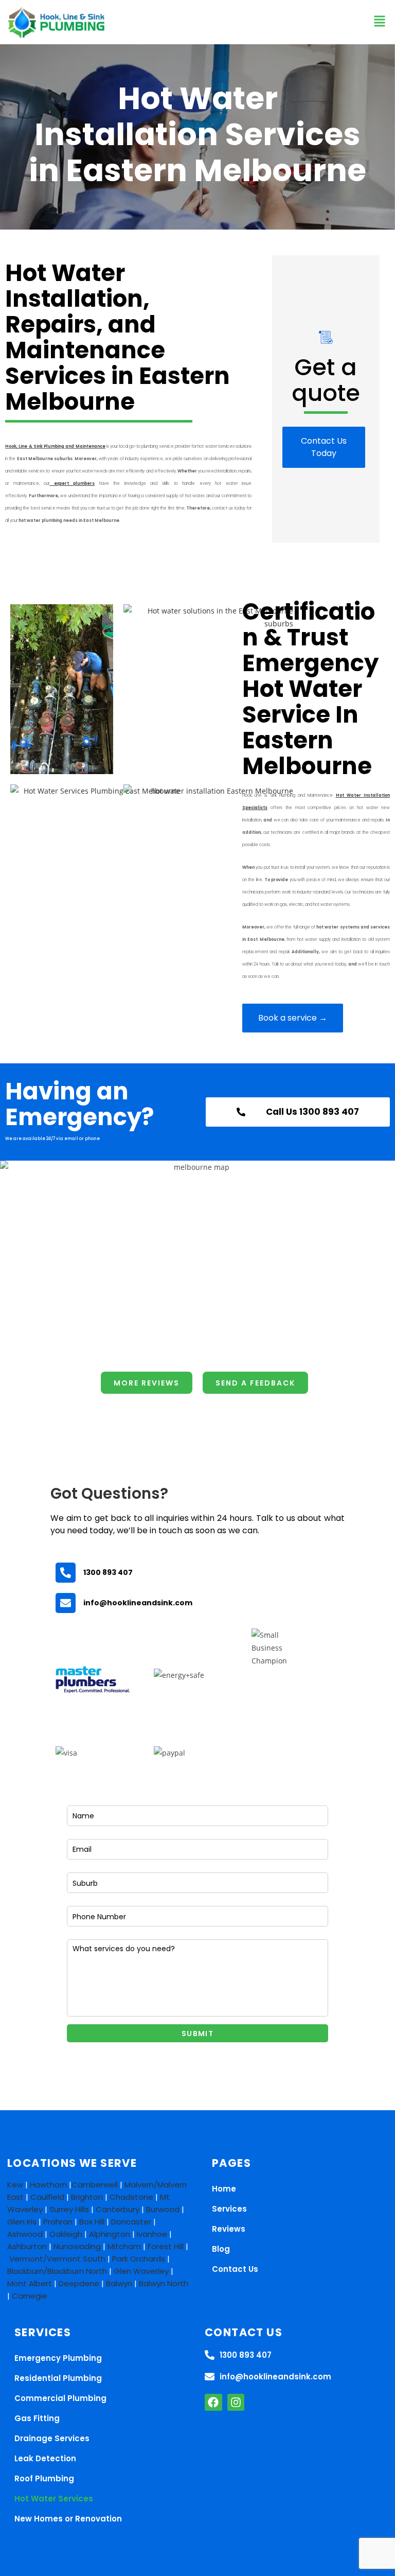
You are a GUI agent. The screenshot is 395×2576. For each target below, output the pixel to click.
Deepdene (79, 2283)
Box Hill (92, 2222)
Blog (221, 2249)
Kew (15, 2185)
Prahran (58, 2222)
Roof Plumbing (44, 2478)
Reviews (229, 2229)
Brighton (87, 2197)
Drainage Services (52, 2438)
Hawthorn (48, 2185)
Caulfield (47, 2197)
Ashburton (27, 2246)
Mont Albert (30, 2283)
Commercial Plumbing (60, 2398)
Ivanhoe (152, 2234)
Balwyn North (164, 2283)
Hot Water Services (54, 2499)
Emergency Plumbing (58, 2358)
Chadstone (131, 2197)
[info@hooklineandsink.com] (66, 1603)
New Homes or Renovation (68, 2519)
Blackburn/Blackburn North (57, 2271)
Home (224, 2189)
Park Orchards (139, 2259)
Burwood (163, 2209)
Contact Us (235, 2269)
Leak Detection (45, 2458)
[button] (379, 22)
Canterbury (118, 2209)
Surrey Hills (69, 2209)
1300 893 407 (108, 1572)
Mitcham (124, 2246)
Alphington (110, 2234)
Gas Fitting (37, 2418)
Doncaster (131, 2222)
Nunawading (77, 2246)
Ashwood (25, 2234)
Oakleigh (66, 2234)
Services (229, 2209)
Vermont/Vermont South (57, 2259)
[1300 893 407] (66, 1573)
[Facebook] (213, 2403)
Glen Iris (22, 2222)
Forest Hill (166, 2246)
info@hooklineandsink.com (138, 1603)
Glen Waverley (141, 2271)
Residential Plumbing (58, 2378)
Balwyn (119, 2283)
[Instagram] (236, 2403)
